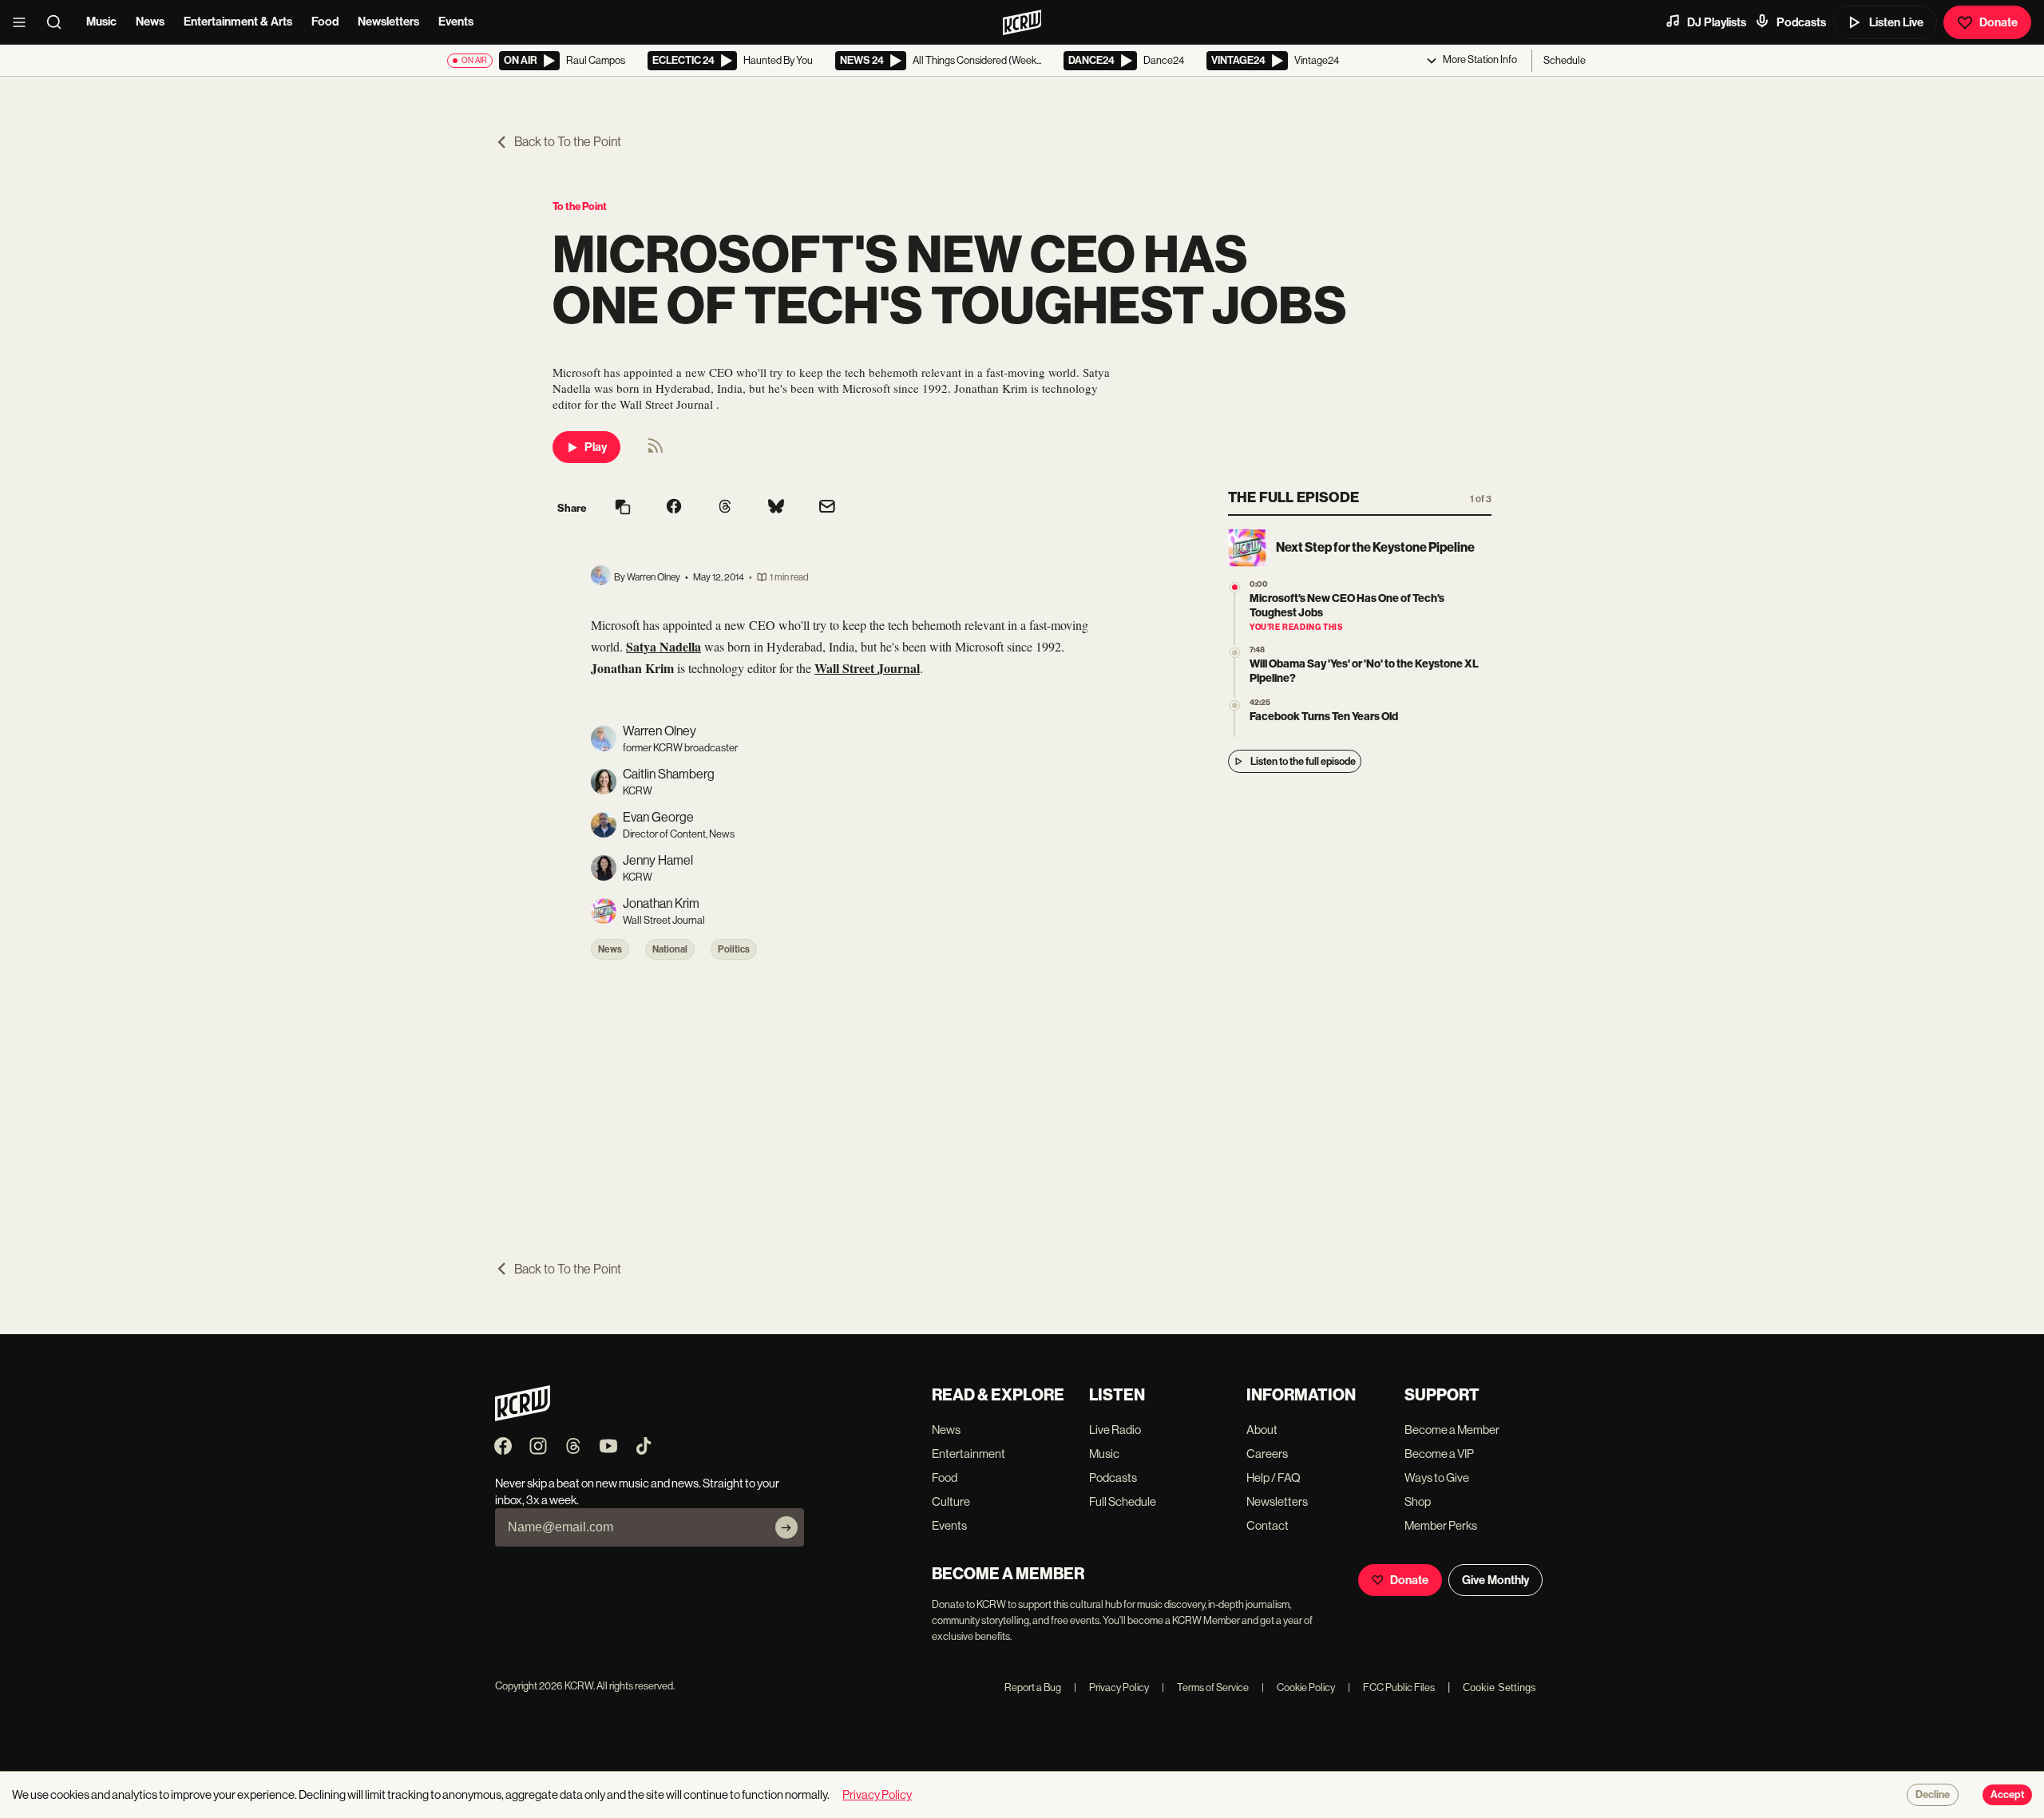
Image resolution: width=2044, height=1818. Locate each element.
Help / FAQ (1274, 1477)
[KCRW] (523, 1417)
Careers (1267, 1454)
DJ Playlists (1717, 22)
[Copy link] (623, 508)
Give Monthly (1495, 1580)
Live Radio (1115, 1430)
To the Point (580, 206)
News (150, 22)
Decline (1933, 1795)
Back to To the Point (568, 142)
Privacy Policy (1111, 1687)
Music (101, 22)
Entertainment (969, 1454)
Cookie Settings (1499, 1687)
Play (596, 447)
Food (325, 22)
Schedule (1565, 60)
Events (456, 22)
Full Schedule (1123, 1501)
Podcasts (1801, 22)
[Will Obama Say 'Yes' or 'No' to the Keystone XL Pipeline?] (1235, 653)
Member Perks (1441, 1525)
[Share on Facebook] (674, 508)
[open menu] (24, 22)
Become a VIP (1439, 1454)
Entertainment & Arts (238, 22)
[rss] (656, 451)
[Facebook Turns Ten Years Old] (1235, 705)
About (1262, 1430)
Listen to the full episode (1303, 761)
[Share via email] (827, 508)
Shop (1418, 1501)
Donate (1998, 22)
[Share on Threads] (725, 508)
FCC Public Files (1391, 1687)
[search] (59, 22)
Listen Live (1896, 22)
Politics (734, 949)
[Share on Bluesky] (776, 508)
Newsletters (388, 22)
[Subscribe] (786, 1527)
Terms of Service (1205, 1687)
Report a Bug (1033, 1687)
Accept (2007, 1795)
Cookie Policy (1298, 1687)
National (670, 949)
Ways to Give (1437, 1477)
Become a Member (1452, 1430)
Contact (1268, 1525)
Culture (951, 1501)
